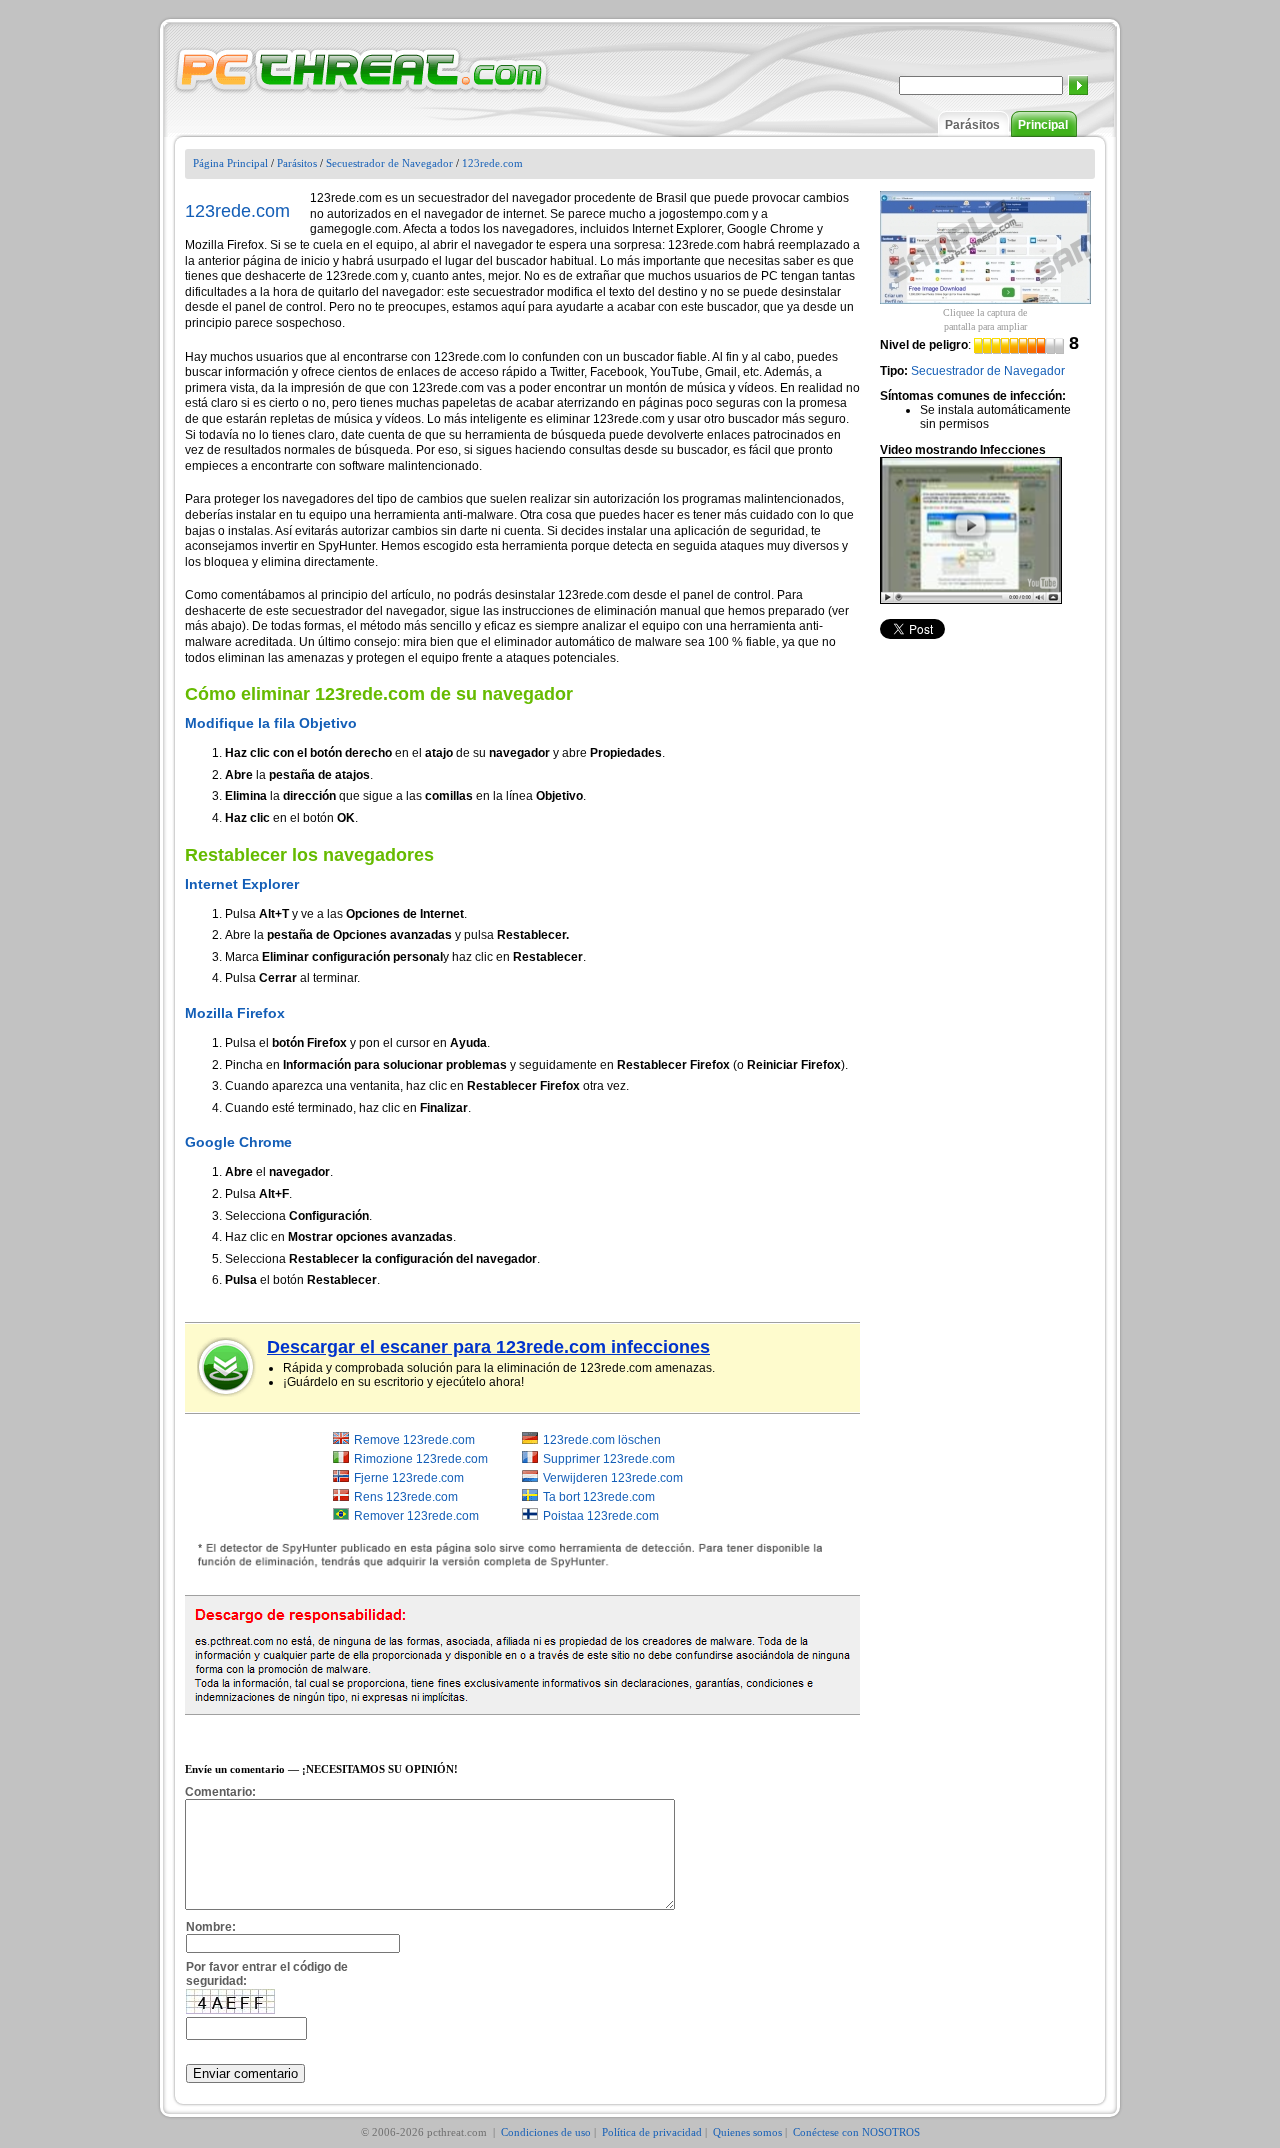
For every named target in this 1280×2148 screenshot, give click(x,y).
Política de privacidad (652, 2132)
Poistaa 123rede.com (601, 1516)
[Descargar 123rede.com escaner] (227, 1367)
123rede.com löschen (602, 1440)
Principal (1043, 125)
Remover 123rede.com (416, 1516)
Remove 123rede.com (414, 1440)
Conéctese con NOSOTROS (856, 2132)
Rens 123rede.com (406, 1497)
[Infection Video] (971, 530)
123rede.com (492, 163)
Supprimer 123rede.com (609, 1459)
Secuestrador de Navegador (389, 163)
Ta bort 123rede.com (599, 1497)
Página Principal (230, 163)
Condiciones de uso (546, 2132)
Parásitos (972, 125)
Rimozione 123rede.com (421, 1459)
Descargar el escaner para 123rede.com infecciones (488, 1347)
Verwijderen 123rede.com (613, 1478)
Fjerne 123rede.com (409, 1478)
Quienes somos (747, 2132)
